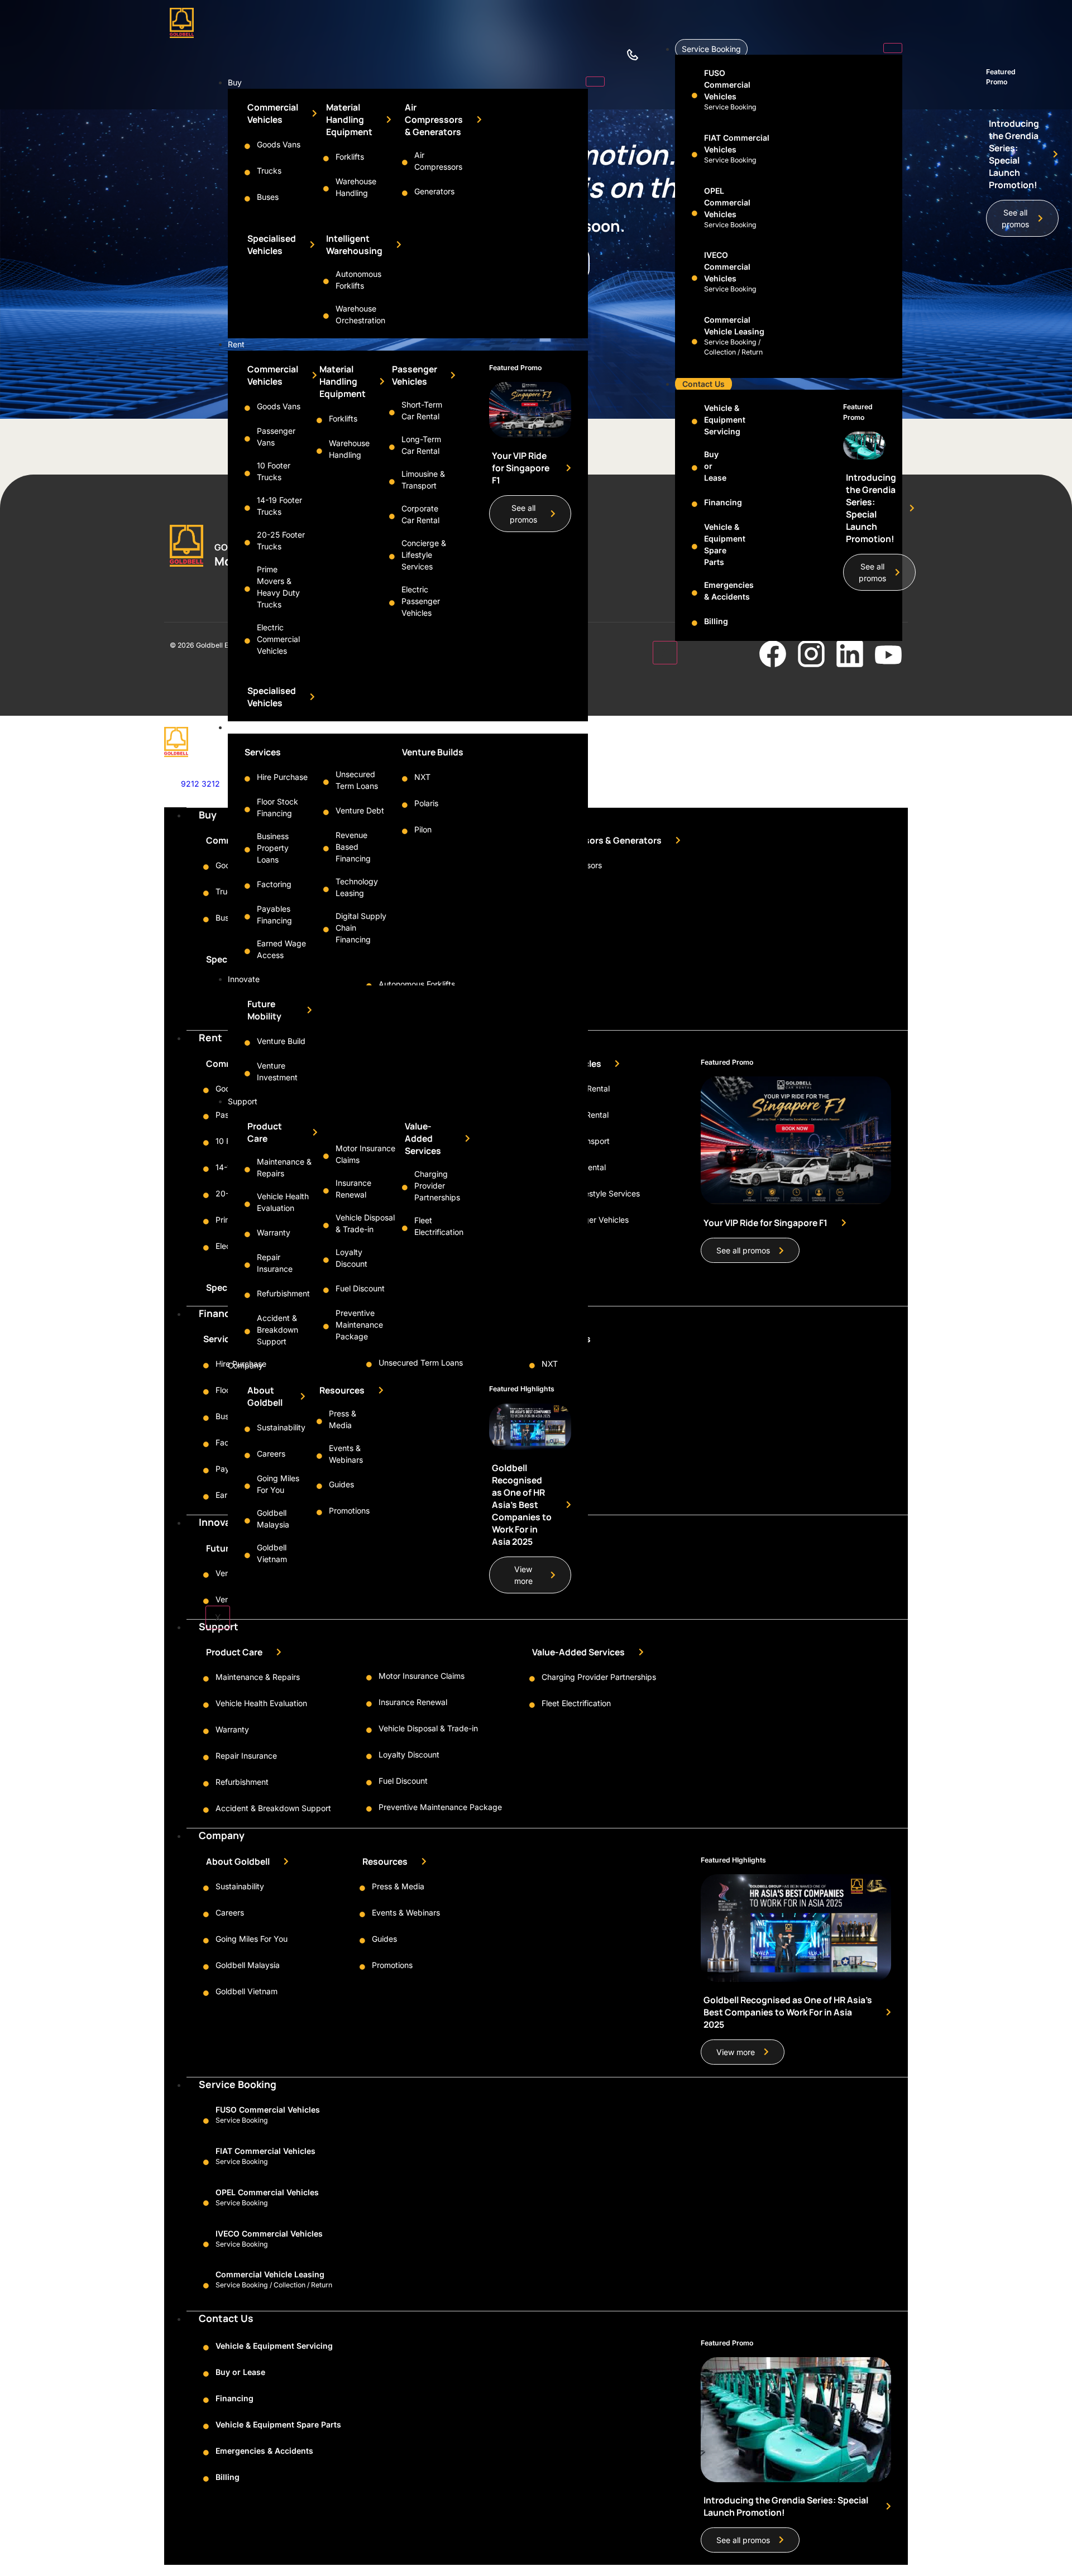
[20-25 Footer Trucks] (247, 543)
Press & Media (398, 1886)
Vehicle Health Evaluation (261, 1703)
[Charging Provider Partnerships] (405, 1188)
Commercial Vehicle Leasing (270, 2274)
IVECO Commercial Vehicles (727, 267)
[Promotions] (319, 1512)
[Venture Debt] (326, 812)
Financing (245, 727)
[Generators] (405, 193)
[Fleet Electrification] (405, 1228)
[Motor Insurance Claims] (326, 1156)
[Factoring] (247, 886)
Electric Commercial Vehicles (278, 639)
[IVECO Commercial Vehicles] (695, 278)
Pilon (423, 829)
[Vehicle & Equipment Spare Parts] (695, 547)
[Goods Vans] (247, 146)
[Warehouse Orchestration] (326, 316)
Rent (236, 344)
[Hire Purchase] (247, 779)
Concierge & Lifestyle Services (424, 555)
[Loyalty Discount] (326, 1260)
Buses (268, 197)
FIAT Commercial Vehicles (265, 2151)
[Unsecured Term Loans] (326, 782)
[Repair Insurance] (247, 1265)
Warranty (274, 1232)
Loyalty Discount (409, 1754)
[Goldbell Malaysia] (247, 1521)
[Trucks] (247, 173)
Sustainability (281, 1427)
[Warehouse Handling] (326, 189)
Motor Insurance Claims (422, 1676)
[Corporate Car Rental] (392, 516)
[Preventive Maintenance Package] (326, 1327)
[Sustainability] (247, 1429)
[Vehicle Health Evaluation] (247, 1204)
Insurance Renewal (413, 1702)
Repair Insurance (246, 1756)
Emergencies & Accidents (264, 2451)
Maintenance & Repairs (258, 1677)
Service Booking (711, 49)
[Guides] (319, 1486)
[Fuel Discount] (326, 1290)
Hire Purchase (282, 777)
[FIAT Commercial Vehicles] (695, 155)
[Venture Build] (247, 1043)
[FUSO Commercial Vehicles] (695, 95)
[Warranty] (247, 1234)
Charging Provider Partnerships (437, 1186)
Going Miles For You (252, 1939)
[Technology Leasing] (326, 889)
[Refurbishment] (247, 1295)
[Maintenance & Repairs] (247, 1170)
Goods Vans (279, 144)
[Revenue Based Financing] (326, 849)
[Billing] (695, 623)
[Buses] (247, 199)
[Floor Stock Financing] (247, 810)
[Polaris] (405, 805)
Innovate (244, 979)
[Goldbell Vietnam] (247, 1555)
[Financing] (695, 504)
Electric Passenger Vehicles (421, 601)
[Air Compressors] (405, 162)
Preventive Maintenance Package (359, 1325)
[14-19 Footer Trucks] (247, 508)
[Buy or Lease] (695, 468)
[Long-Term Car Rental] (392, 447)
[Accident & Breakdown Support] (247, 1332)
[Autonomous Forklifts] (326, 281)
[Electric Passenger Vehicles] (392, 603)
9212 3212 (200, 784)
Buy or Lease (240, 2372)
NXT (422, 777)
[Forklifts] (326, 159)
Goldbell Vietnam (247, 1991)
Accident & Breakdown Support (277, 1330)
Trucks (269, 171)
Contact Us (703, 384)
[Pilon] (405, 831)
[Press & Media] (319, 1421)
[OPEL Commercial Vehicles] (695, 213)
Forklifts (350, 157)
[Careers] (247, 1455)
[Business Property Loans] (247, 850)
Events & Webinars (406, 1912)
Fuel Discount (360, 1288)
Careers (271, 1454)
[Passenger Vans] (247, 439)
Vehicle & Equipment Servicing (725, 420)
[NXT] (405, 779)
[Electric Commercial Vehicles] (247, 641)
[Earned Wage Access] (247, 951)
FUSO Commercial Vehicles (727, 85)
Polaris (426, 803)
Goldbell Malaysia (248, 1965)
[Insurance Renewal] (326, 1191)
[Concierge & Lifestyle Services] (392, 557)
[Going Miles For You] (247, 1486)
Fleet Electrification (576, 1703)
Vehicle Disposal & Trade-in (428, 1728)
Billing (716, 621)
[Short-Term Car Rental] (392, 413)
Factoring (274, 884)
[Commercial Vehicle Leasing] (695, 342)
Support (243, 1101)
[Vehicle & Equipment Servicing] (695, 422)
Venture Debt (360, 810)
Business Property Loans (273, 848)
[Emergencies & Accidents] (695, 593)
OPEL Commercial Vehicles (727, 202)
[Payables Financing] (247, 917)
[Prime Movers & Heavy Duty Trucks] (247, 589)
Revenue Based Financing (353, 847)
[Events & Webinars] (319, 1456)
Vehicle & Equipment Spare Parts (278, 2424)
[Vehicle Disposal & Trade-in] (326, 1225)
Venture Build (281, 1041)
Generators (434, 191)
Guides (341, 1484)
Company (245, 1365)
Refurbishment (283, 1293)
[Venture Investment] (247, 1074)
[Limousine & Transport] (392, 482)
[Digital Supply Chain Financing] (326, 930)
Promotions (349, 1510)
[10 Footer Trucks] (247, 473)
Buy (235, 82)
